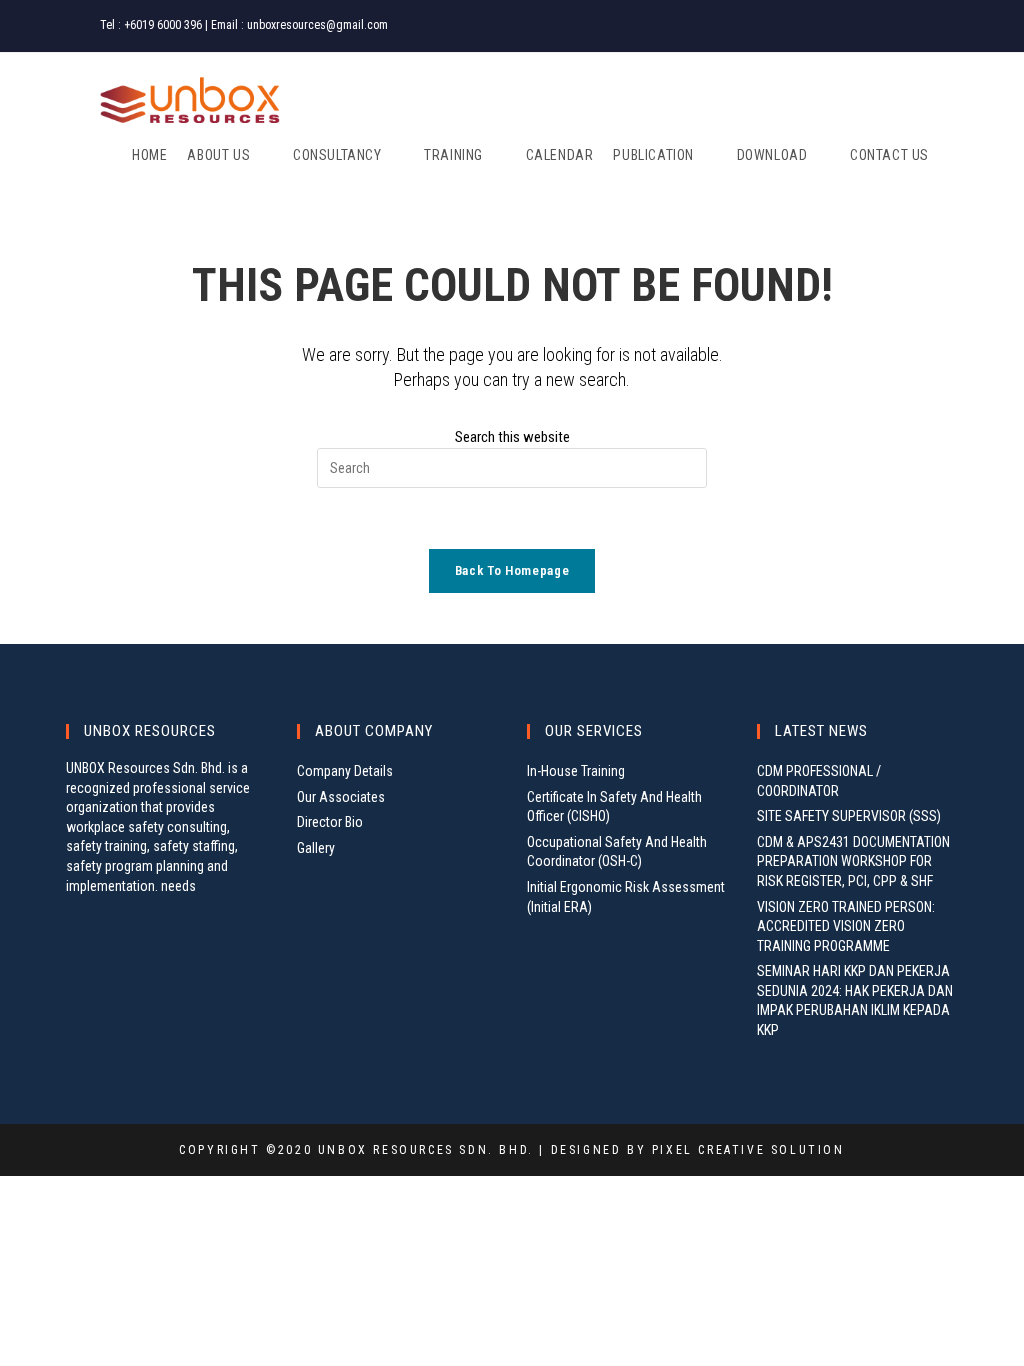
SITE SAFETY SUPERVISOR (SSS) (849, 816)
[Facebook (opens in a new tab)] (870, 26)
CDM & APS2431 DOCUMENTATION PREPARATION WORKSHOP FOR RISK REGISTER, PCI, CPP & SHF (853, 861)
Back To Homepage (512, 570)
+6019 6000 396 (163, 25)
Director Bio (330, 822)
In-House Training (576, 771)
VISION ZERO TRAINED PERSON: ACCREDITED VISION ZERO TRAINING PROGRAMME (846, 926)
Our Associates (341, 797)
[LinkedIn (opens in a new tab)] (915, 26)
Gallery (316, 848)
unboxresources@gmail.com (317, 25)
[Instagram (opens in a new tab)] (894, 26)
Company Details (345, 771)
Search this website (512, 437)
